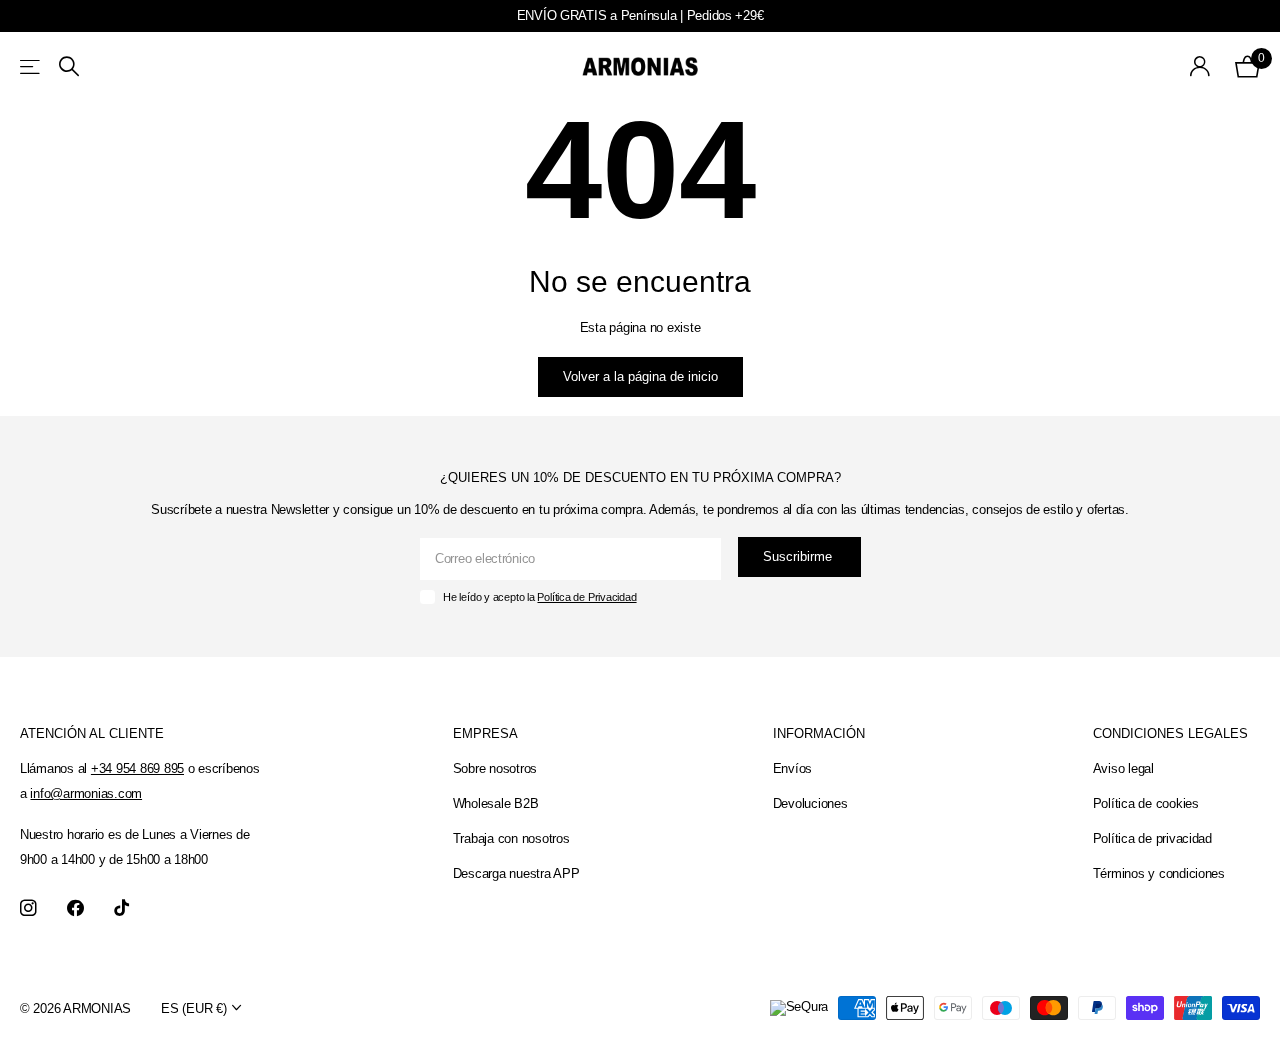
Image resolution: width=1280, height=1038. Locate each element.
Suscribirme (799, 556)
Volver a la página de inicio (640, 376)
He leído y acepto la (539, 597)
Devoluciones (810, 803)
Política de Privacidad (586, 597)
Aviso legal (1123, 768)
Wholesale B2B (496, 803)
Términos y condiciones (1159, 873)
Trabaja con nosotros (511, 838)
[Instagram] (28, 908)
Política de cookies (1146, 803)
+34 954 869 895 (137, 768)
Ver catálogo (31, 66)
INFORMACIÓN (819, 733)
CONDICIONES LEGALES (1170, 733)
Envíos (792, 768)
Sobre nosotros (495, 768)
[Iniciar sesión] (1200, 66)
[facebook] (75, 908)
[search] (69, 66)
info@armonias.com (86, 793)
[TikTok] (121, 908)
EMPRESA (485, 733)
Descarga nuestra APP (516, 873)
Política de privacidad (1152, 838)
